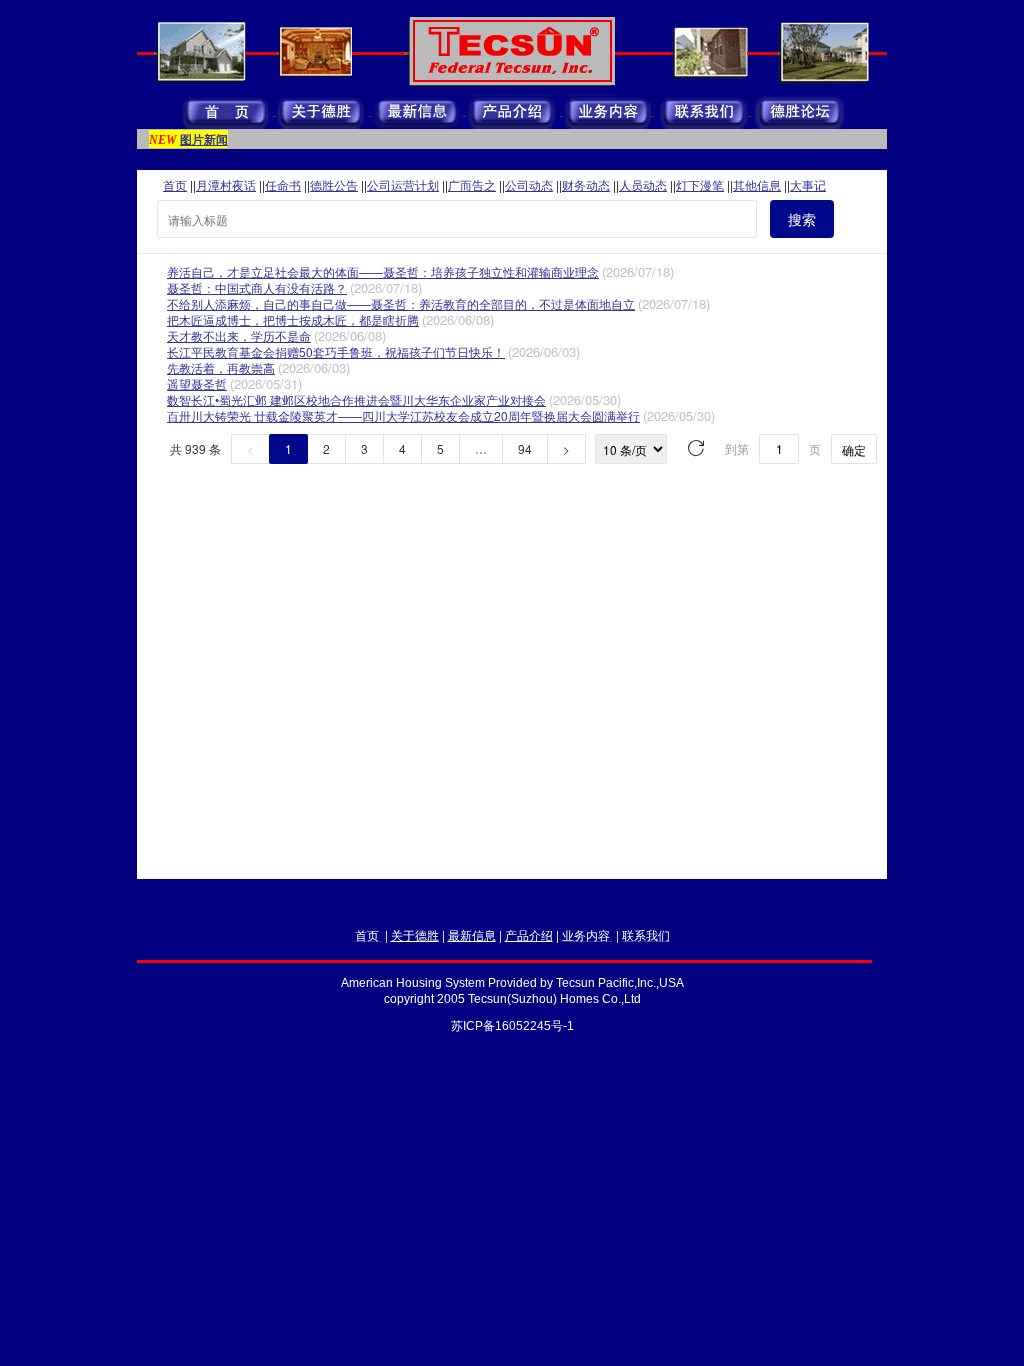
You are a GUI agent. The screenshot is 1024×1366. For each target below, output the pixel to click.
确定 (854, 449)
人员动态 (643, 184)
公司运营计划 (403, 184)
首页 (175, 184)
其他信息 (757, 184)
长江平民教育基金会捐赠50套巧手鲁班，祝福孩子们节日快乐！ (336, 351)
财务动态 (586, 184)
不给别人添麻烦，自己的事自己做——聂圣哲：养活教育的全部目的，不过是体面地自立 (401, 303)
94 (525, 448)
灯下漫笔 (700, 184)
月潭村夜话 (226, 184)
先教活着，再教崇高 (221, 367)
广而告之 (472, 184)
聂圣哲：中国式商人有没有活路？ (257, 287)
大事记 (808, 184)
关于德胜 (415, 934)
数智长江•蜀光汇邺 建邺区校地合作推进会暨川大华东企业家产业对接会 (356, 399)
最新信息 (472, 934)
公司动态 (529, 184)
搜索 (802, 219)
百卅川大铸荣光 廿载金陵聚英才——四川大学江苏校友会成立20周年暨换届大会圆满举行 (403, 415)
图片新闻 (204, 139)
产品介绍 (529, 934)
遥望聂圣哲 (197, 383)
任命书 (283, 184)
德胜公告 (334, 184)
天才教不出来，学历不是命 (239, 335)
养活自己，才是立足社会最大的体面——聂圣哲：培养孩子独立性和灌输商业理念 (383, 271)
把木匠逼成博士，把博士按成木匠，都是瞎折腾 (293, 319)
